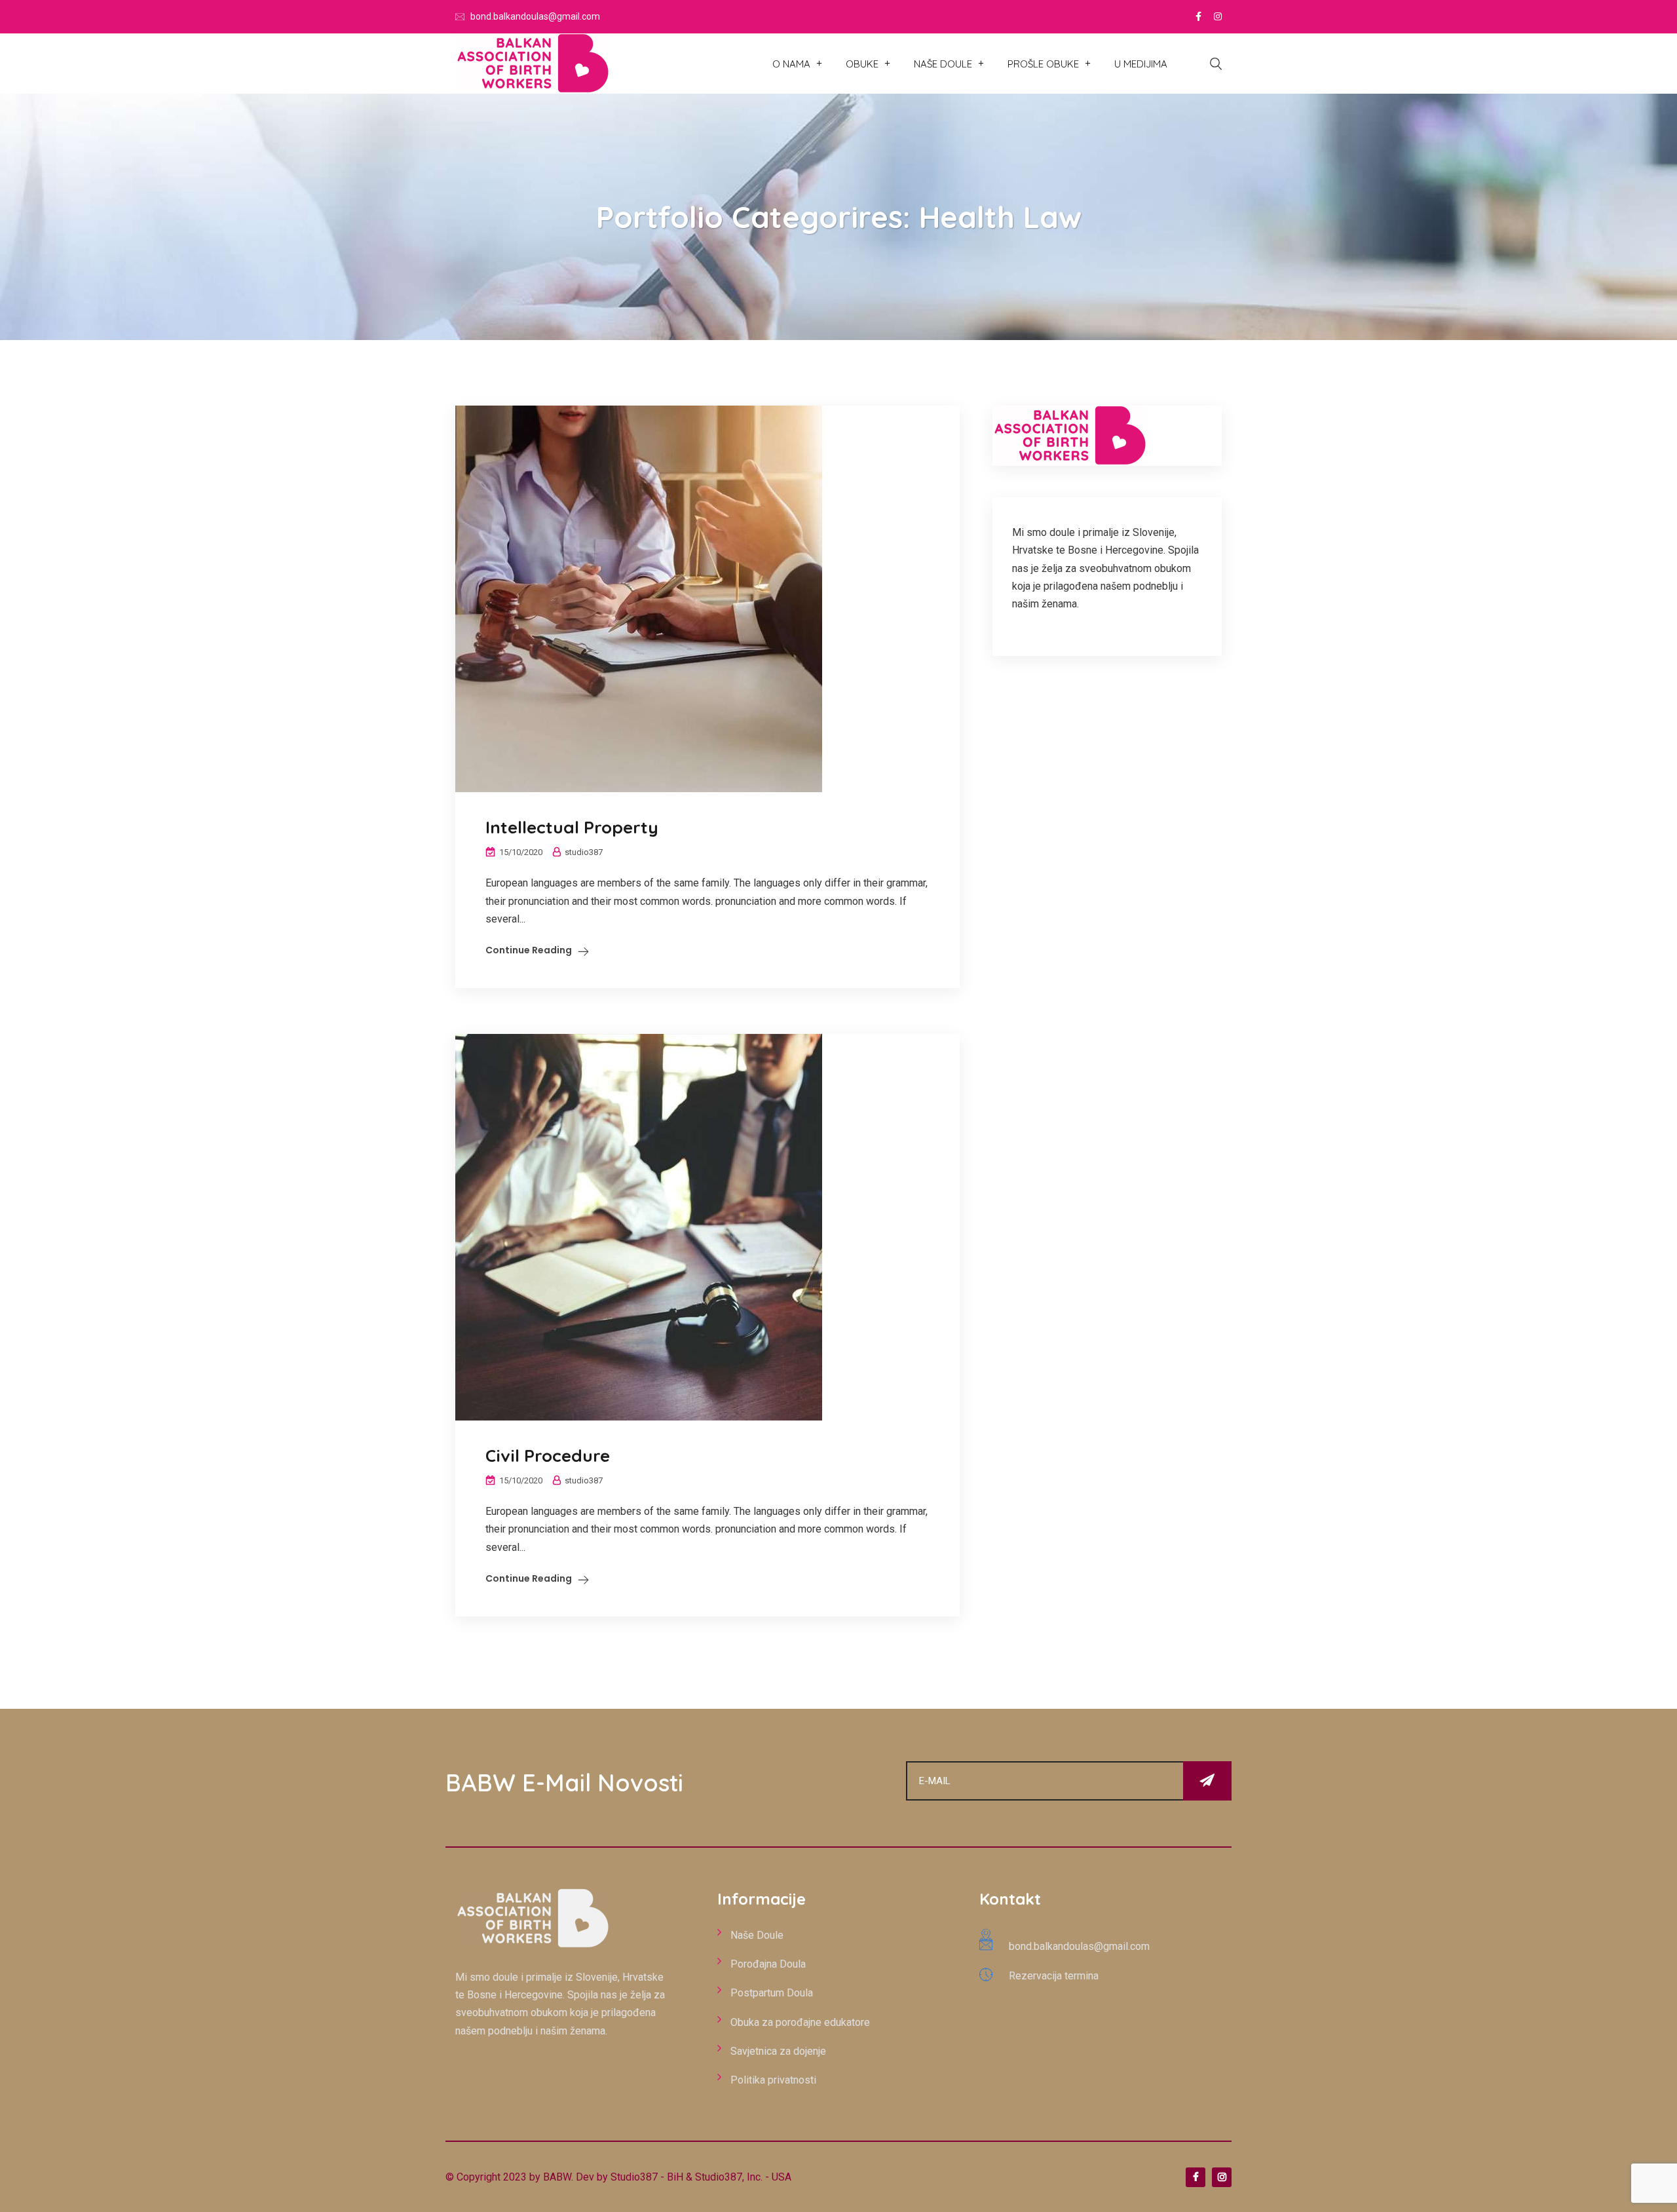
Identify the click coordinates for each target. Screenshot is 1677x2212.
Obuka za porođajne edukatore (800, 2022)
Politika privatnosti (773, 2080)
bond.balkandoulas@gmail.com (535, 16)
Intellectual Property (572, 827)
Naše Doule (943, 64)
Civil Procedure (548, 1456)
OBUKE (862, 64)
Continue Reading (529, 950)
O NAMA (791, 64)
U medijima (1141, 64)
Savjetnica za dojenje (778, 2051)
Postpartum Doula (772, 1993)
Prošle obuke (1043, 64)
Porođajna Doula (768, 1964)
